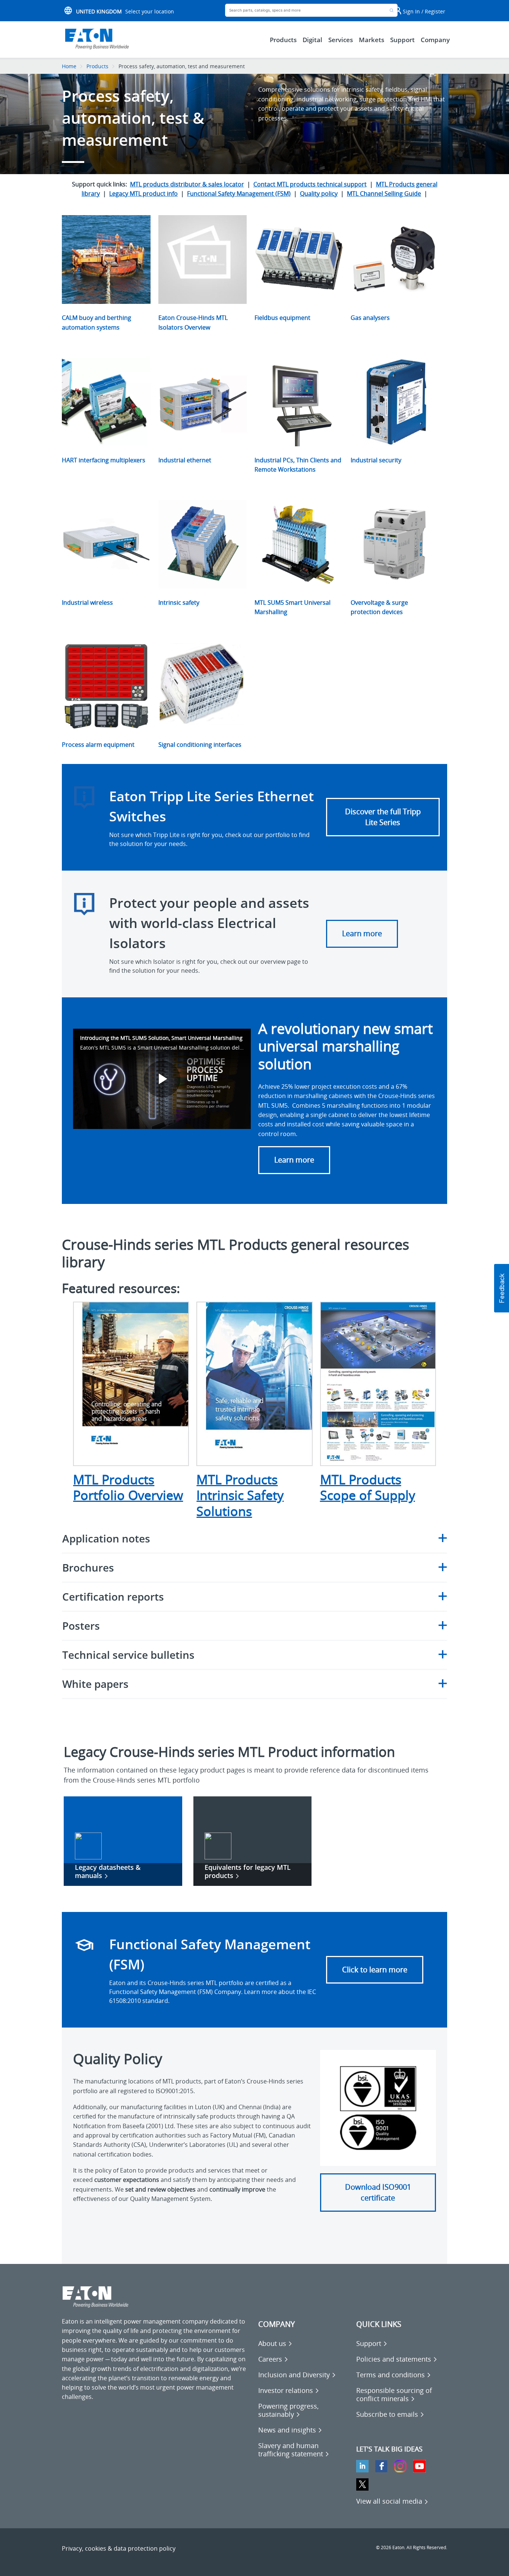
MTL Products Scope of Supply (368, 1487)
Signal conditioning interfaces (200, 745)
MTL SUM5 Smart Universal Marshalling (293, 607)
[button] (502, 1288)
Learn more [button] (294, 1160)
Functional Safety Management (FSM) (239, 194)
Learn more (362, 933)
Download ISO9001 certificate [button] (378, 2192)
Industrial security (376, 460)
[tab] (254, 1539)
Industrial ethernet (185, 460)
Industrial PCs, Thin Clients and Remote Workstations (298, 465)
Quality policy (319, 194)
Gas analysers (370, 318)
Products (97, 66)
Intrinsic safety (179, 603)
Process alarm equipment (98, 745)
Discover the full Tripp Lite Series (383, 817)
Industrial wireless (87, 603)
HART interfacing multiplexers (104, 460)
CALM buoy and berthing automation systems (97, 322)
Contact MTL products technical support (310, 184)
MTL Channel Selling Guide (384, 194)
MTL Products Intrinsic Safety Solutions (240, 1495)
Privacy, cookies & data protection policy (119, 2548)
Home (69, 66)
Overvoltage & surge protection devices (379, 607)
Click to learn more (375, 1970)
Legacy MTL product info (143, 194)
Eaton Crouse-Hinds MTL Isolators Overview (193, 322)
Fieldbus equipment (282, 318)
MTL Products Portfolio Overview (128, 1487)
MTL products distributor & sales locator (187, 184)
